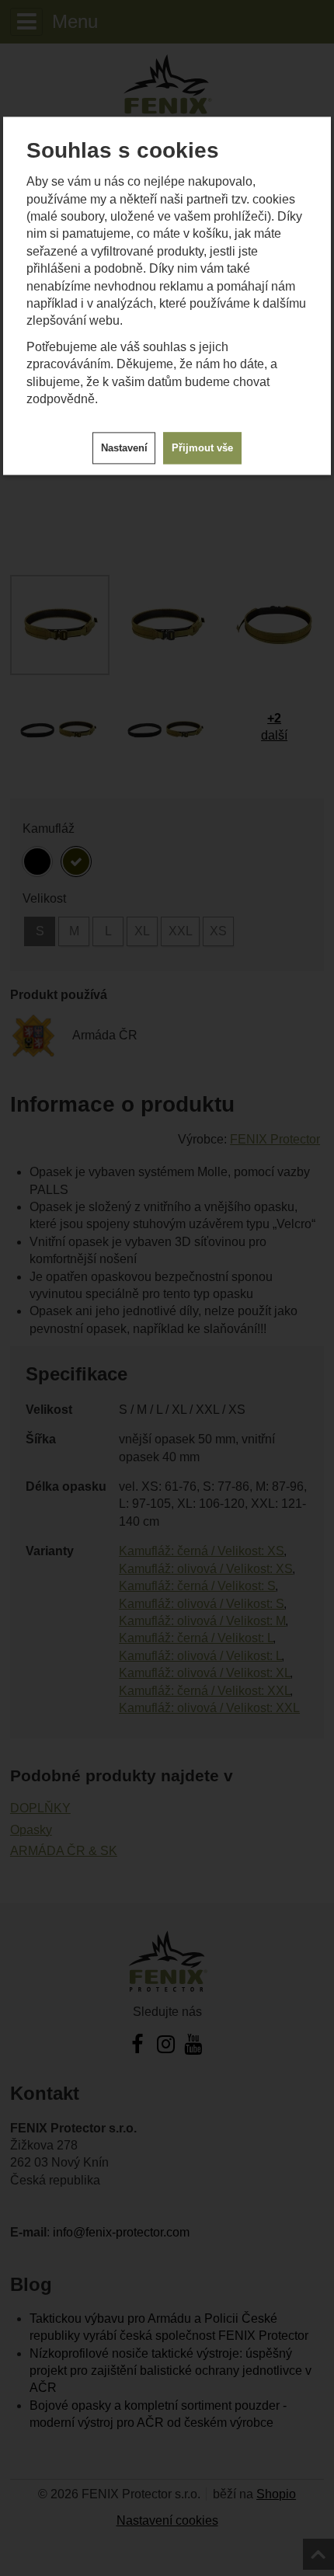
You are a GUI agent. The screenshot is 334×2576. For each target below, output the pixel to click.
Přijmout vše (202, 448)
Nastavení (124, 448)
